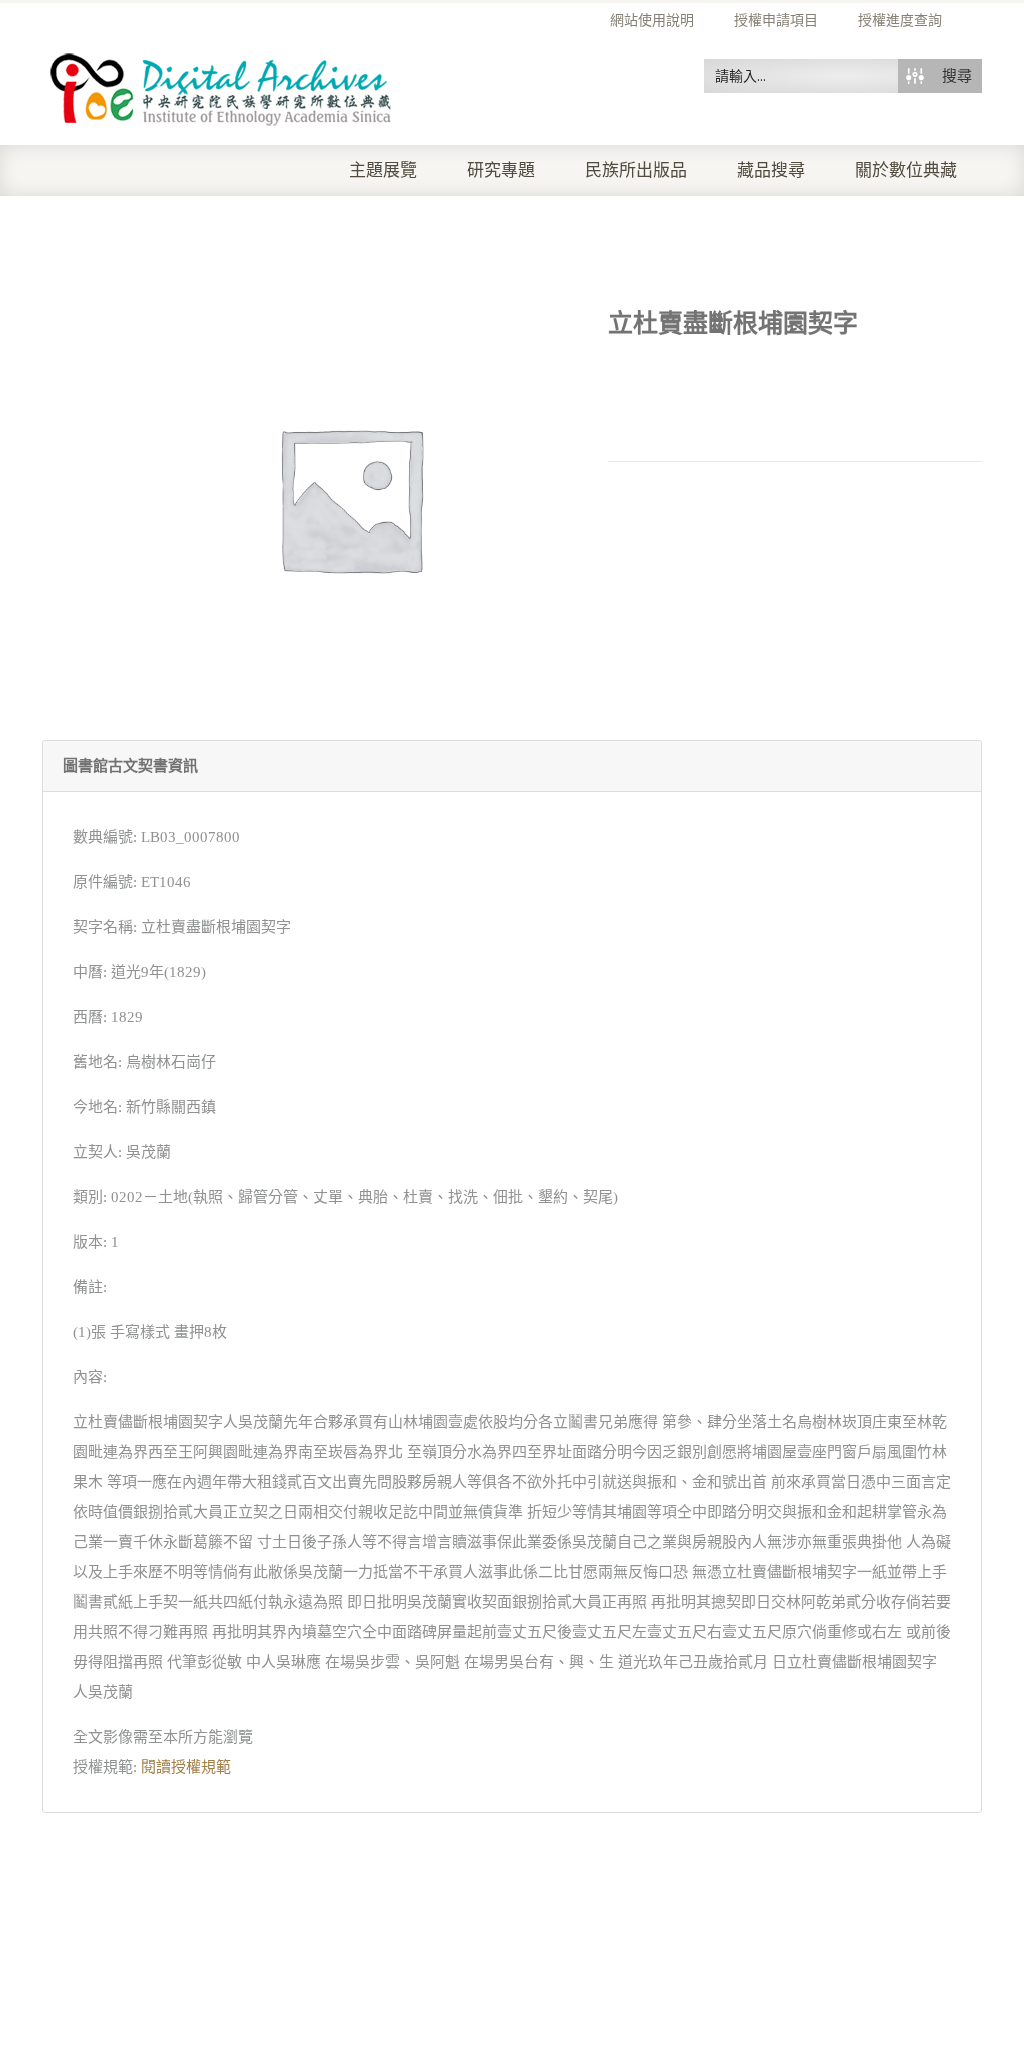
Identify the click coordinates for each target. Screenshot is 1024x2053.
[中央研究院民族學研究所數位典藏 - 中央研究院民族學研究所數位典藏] (221, 86)
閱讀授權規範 (186, 1767)
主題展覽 (383, 170)
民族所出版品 (636, 170)
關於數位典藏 (906, 170)
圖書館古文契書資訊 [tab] (130, 766)
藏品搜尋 (771, 170)
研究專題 (501, 170)
